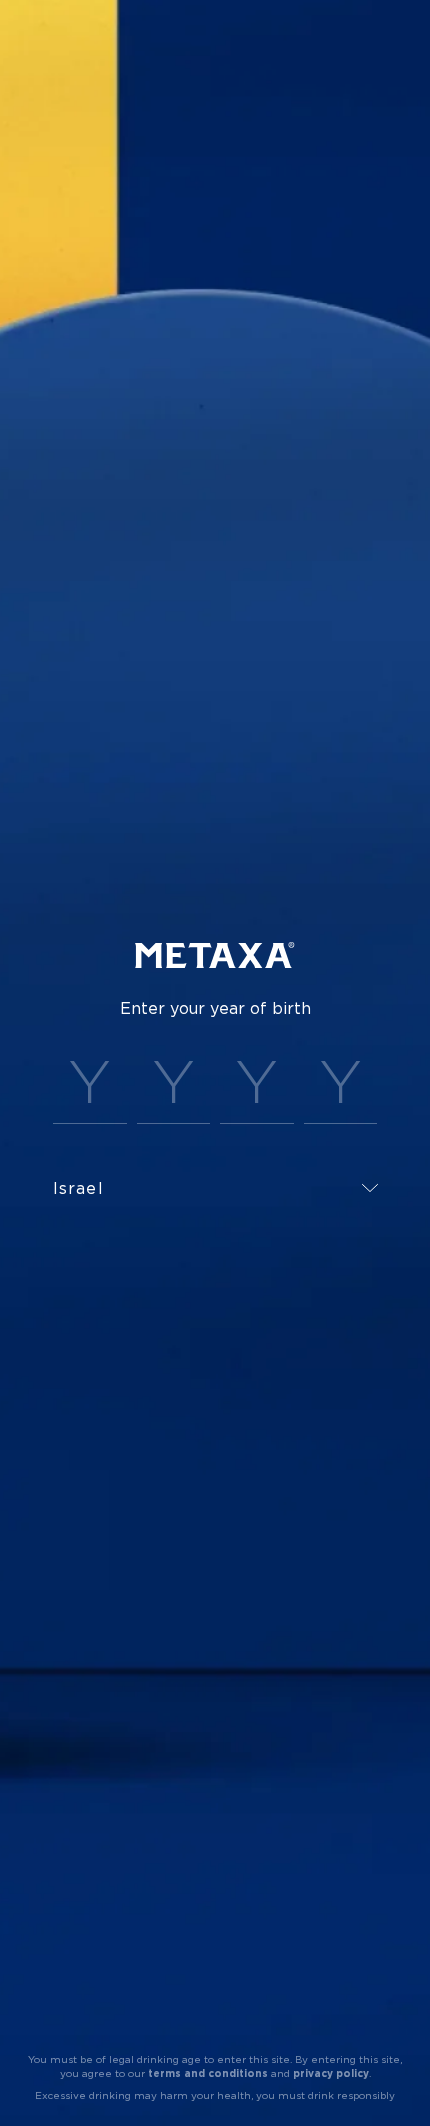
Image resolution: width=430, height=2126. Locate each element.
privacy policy (331, 2073)
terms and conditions (208, 2073)
